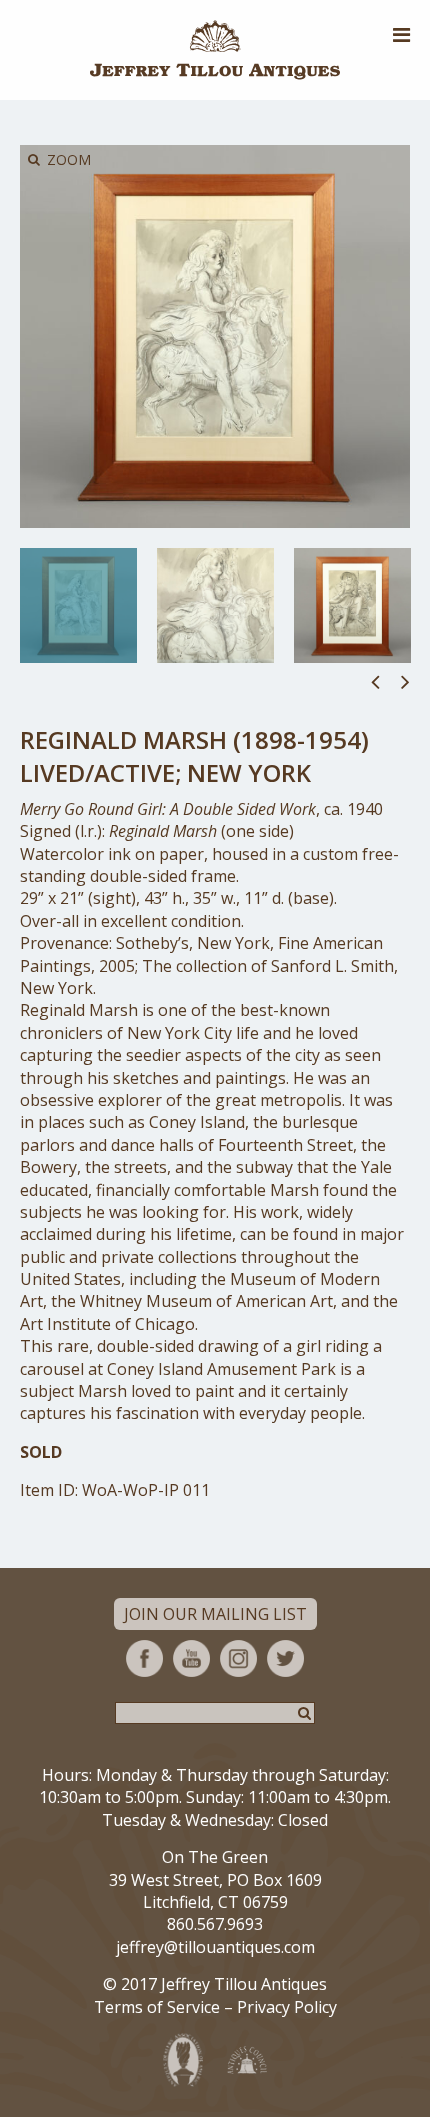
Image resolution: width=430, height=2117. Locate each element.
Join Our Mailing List (215, 1614)
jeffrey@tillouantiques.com (215, 1947)
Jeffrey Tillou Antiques (215, 50)
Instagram (238, 1658)
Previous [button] (375, 681)
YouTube (191, 1658)
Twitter (285, 1658)
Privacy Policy (287, 2007)
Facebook (144, 1658)
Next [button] (405, 681)
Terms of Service (157, 2007)
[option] (78, 605)
